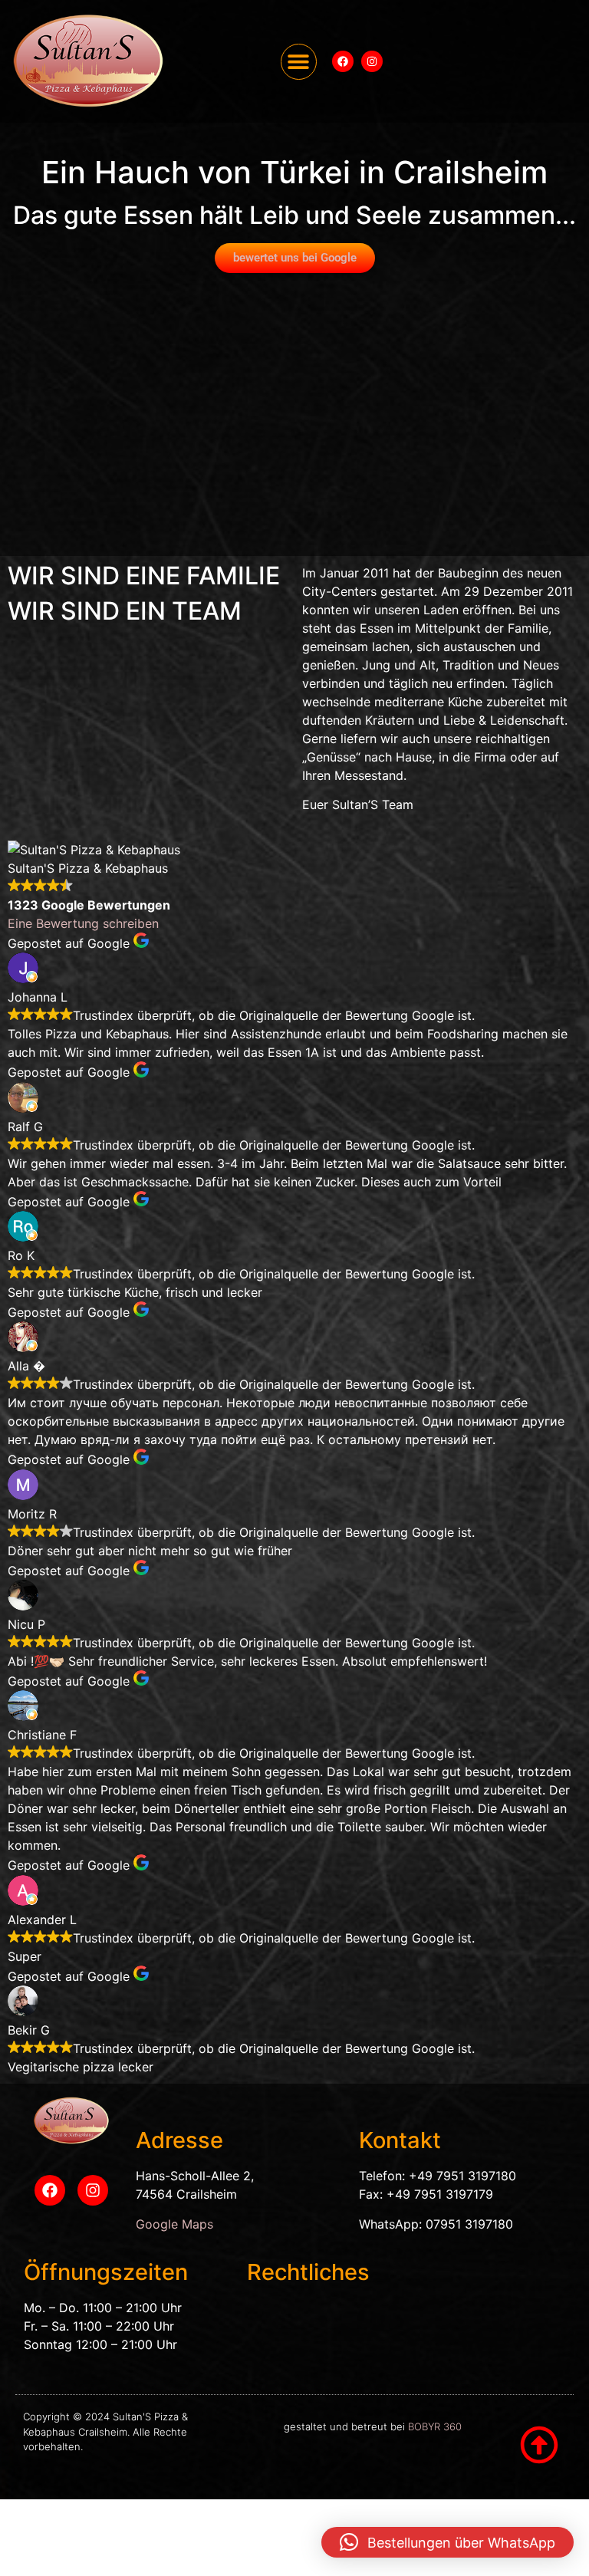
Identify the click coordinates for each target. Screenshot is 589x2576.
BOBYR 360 (435, 2426)
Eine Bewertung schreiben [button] (83, 923)
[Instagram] (372, 61)
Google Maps (174, 2224)
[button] (299, 62)
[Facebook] (343, 61)
